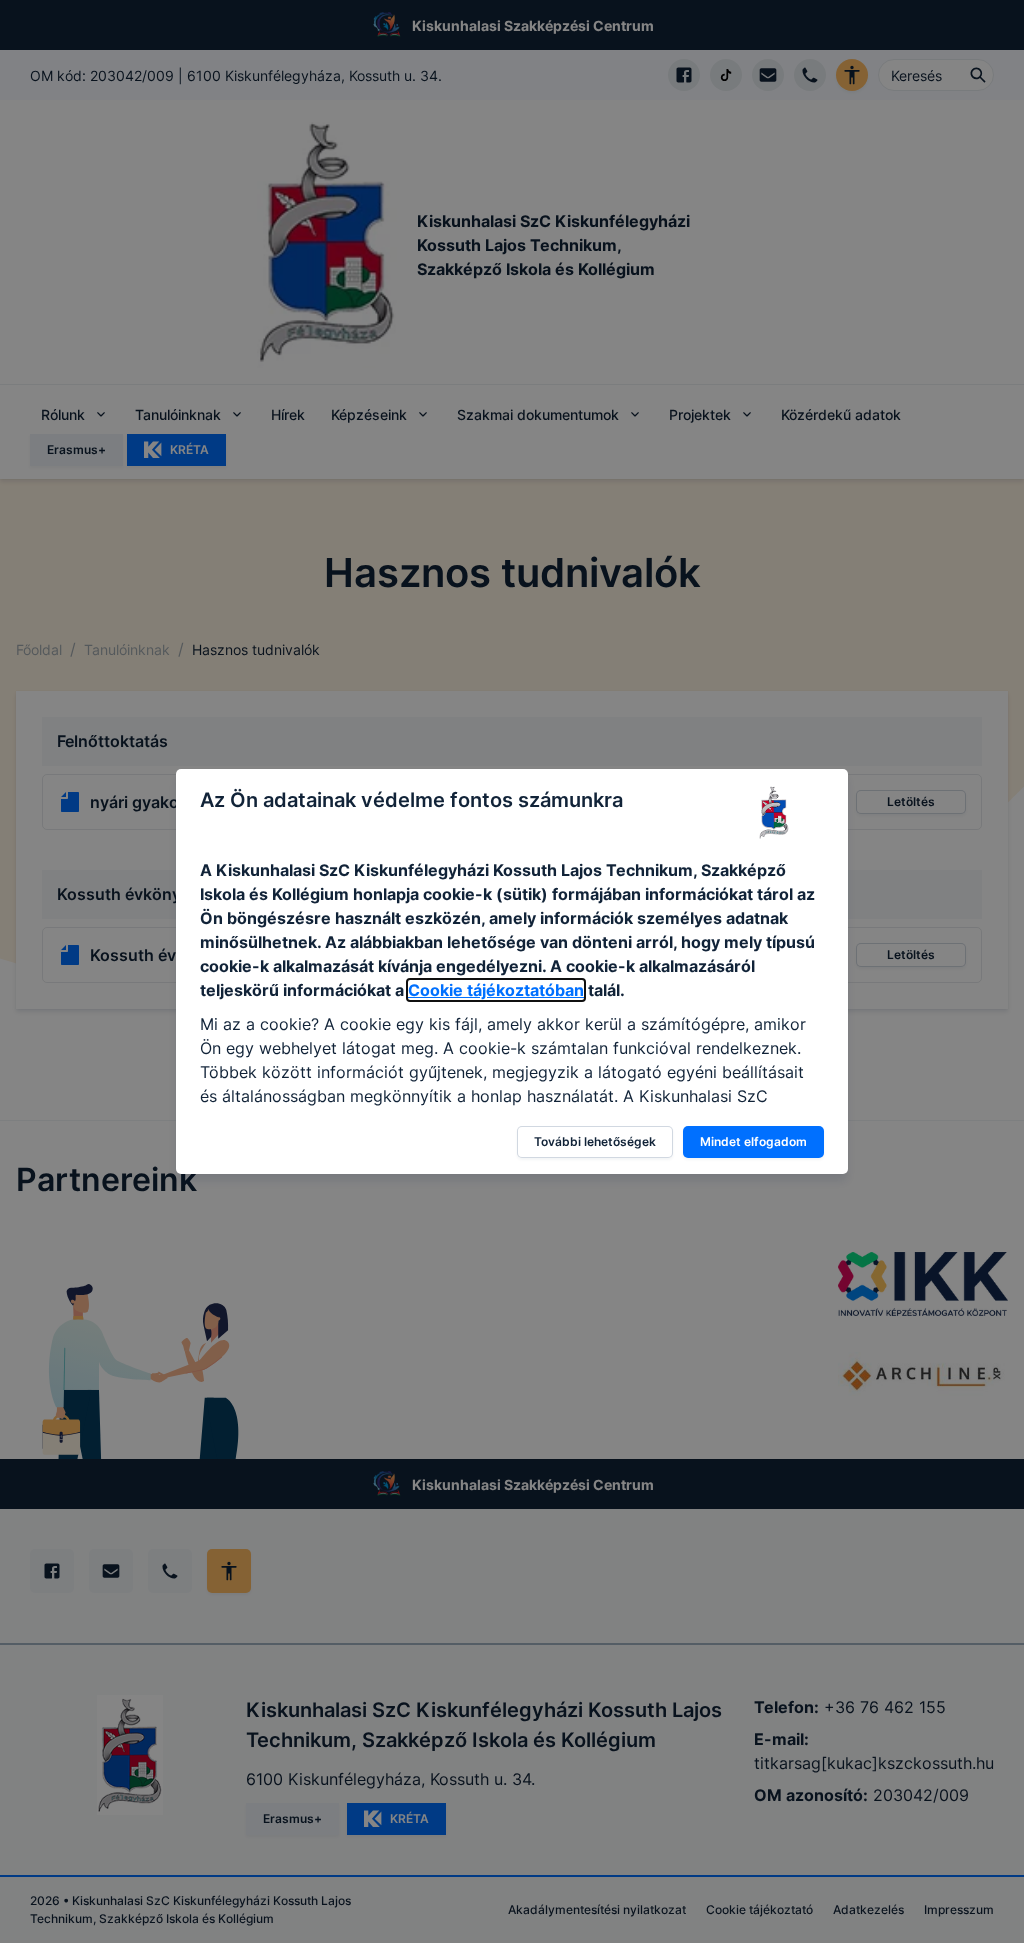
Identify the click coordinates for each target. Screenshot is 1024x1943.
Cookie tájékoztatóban (496, 990)
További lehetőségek (595, 1141)
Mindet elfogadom (753, 1141)
